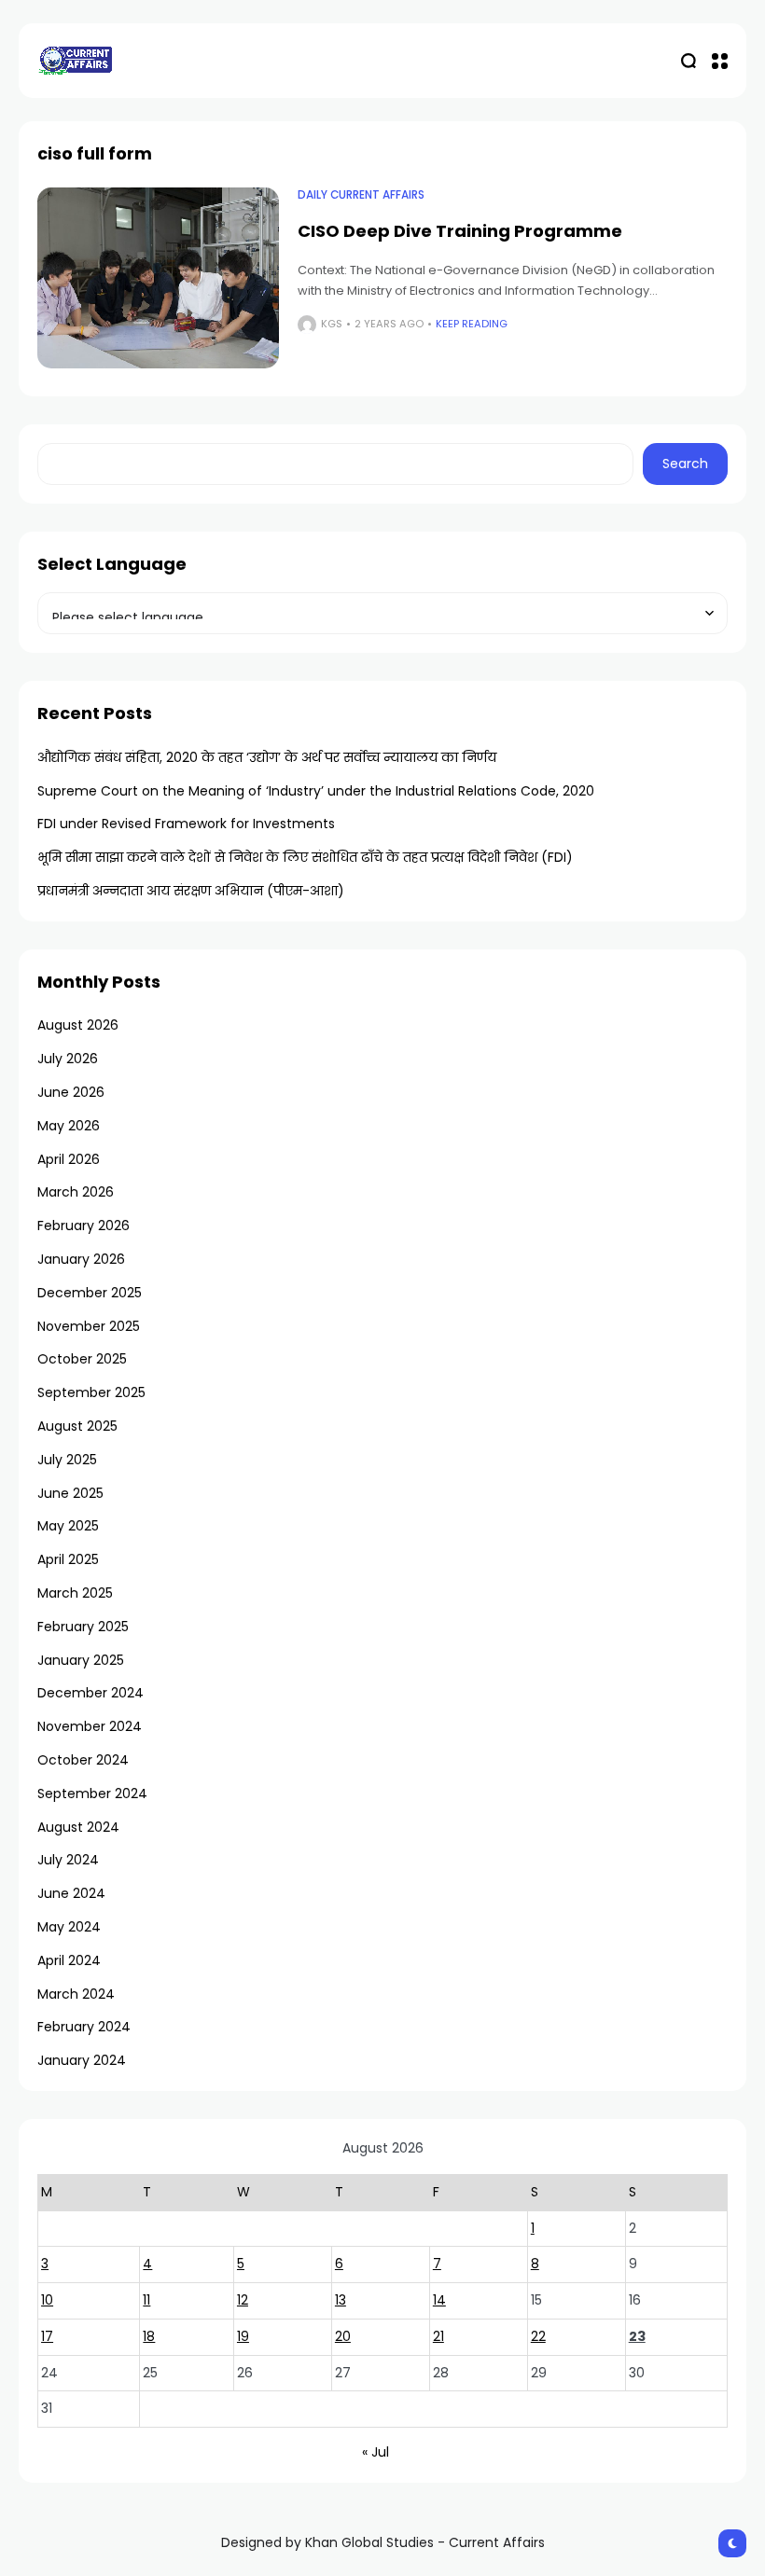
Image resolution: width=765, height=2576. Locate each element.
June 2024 (71, 1893)
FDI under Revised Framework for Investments (186, 824)
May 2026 (69, 1126)
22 (538, 2336)
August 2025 (77, 1426)
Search (685, 464)
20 (343, 2336)
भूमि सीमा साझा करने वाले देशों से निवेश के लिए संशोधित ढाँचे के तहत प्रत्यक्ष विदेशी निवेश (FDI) (305, 857)
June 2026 (71, 1092)
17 (47, 2336)
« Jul (376, 2452)
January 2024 (82, 2060)
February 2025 (83, 1627)
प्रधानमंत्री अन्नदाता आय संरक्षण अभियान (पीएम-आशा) (191, 891)
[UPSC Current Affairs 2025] (75, 60)
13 (341, 2300)
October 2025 (82, 1359)
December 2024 (90, 1693)
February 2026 (83, 1226)
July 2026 (68, 1059)
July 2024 (68, 1860)
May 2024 (69, 1927)
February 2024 (84, 2027)
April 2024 (69, 1960)
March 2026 (76, 1192)
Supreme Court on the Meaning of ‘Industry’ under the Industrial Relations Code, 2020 (316, 791)
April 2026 (69, 1159)
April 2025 (68, 1559)
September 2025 (91, 1392)
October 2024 (83, 1760)
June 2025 (70, 1493)
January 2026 (81, 1259)
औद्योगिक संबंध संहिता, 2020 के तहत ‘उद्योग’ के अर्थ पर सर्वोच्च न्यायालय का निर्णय (267, 757)
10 (47, 2300)
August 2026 (78, 1025)
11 (146, 2300)
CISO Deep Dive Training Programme (460, 231)
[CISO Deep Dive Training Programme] (158, 278)
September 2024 (92, 1794)
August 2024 (78, 1827)
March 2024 (76, 1994)
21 (438, 2336)
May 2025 (68, 1526)
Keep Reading (472, 324)
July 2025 (67, 1460)
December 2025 (90, 1293)
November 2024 (90, 1726)
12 (243, 2300)
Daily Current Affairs (361, 195)
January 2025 (81, 1660)
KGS (332, 324)
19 (243, 2336)
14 (439, 2300)
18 (149, 2336)
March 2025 (75, 1593)
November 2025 (89, 1326)
